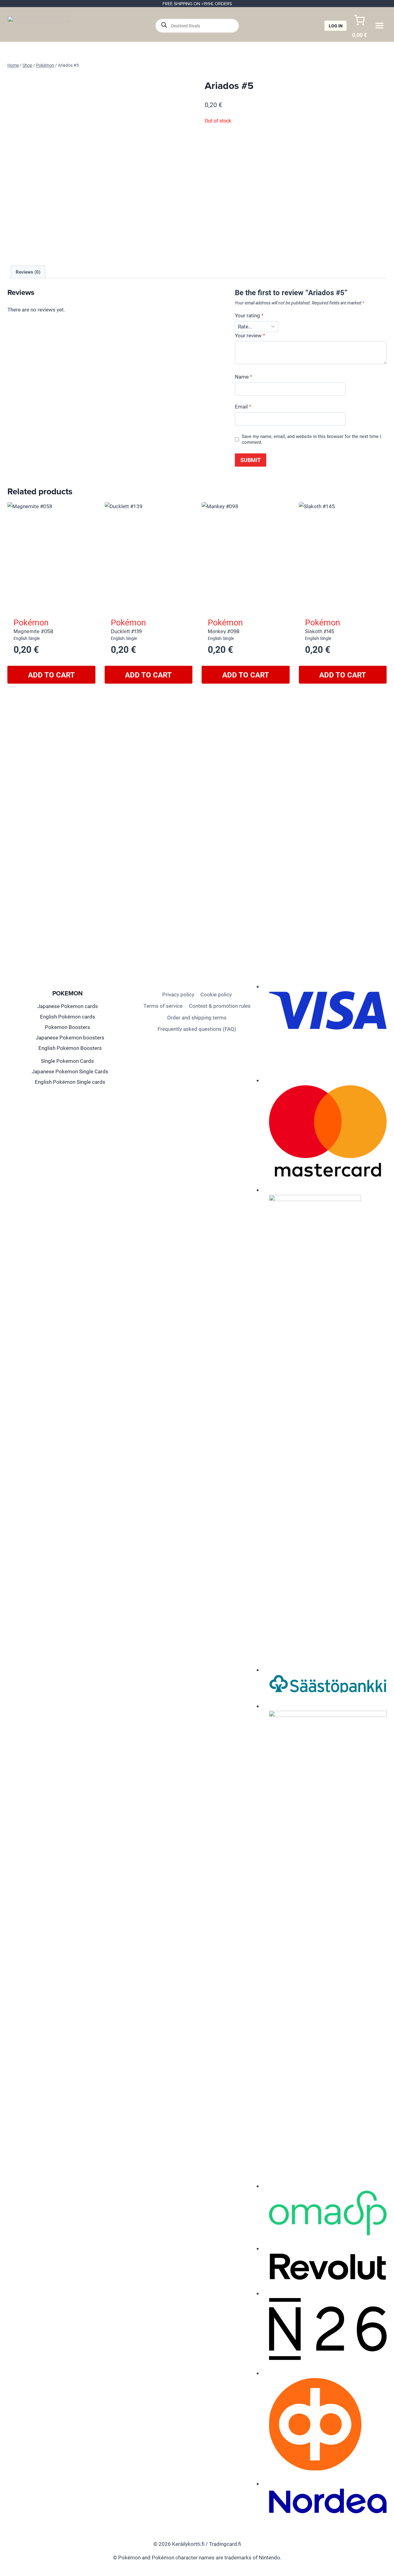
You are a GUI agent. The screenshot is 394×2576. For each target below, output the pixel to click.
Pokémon (31, 622)
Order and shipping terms (197, 1017)
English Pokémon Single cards (70, 1082)
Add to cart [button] (51, 675)
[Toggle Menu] (380, 26)
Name (243, 377)
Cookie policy (216, 994)
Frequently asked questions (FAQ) (197, 1029)
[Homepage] (38, 26)
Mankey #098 (224, 631)
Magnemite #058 (33, 631)
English (20, 638)
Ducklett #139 (126, 631)
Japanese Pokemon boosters (70, 1037)
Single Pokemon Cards (67, 1061)
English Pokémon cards (68, 1017)
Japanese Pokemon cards (68, 1006)
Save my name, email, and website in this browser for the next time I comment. (311, 439)
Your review (250, 336)
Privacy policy (178, 994)
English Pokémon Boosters (70, 1048)
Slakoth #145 (320, 631)
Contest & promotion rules (220, 1006)
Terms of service (163, 1006)
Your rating (249, 315)
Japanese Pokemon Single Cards (70, 1071)
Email (243, 407)
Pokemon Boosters (68, 1027)
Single (34, 638)
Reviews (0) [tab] (28, 272)
